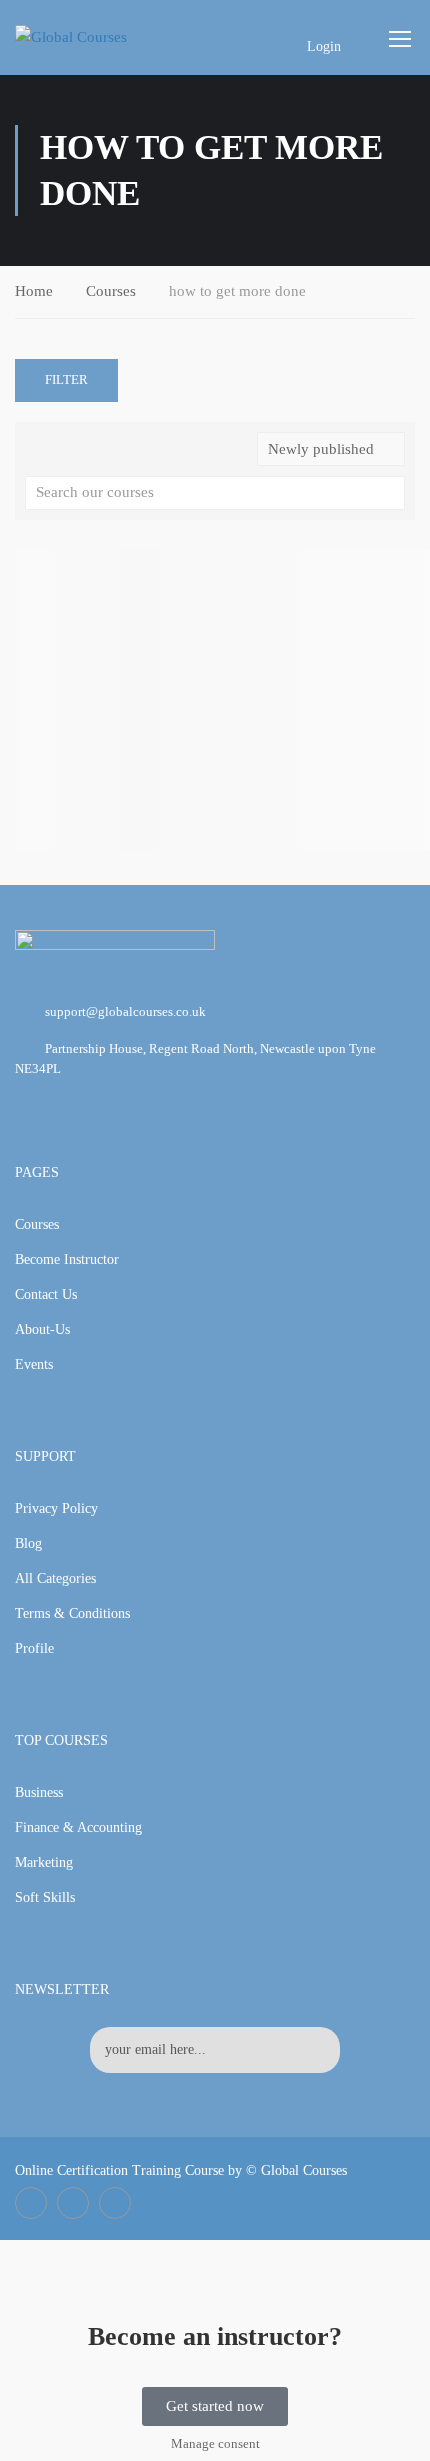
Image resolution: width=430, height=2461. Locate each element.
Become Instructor (67, 1259)
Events (34, 1364)
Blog (28, 1543)
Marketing (44, 1862)
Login (324, 46)
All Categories (55, 1578)
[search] (390, 493)
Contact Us (46, 1294)
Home (34, 291)
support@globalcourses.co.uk (125, 1011)
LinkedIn (73, 2203)
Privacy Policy (56, 1508)
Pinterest (115, 2203)
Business (39, 1792)
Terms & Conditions (72, 1613)
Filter (66, 379)
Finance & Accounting (78, 1827)
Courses (111, 291)
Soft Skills (45, 1897)
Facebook (31, 2203)
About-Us (42, 1329)
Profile (34, 1648)
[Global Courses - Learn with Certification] (91, 37)
